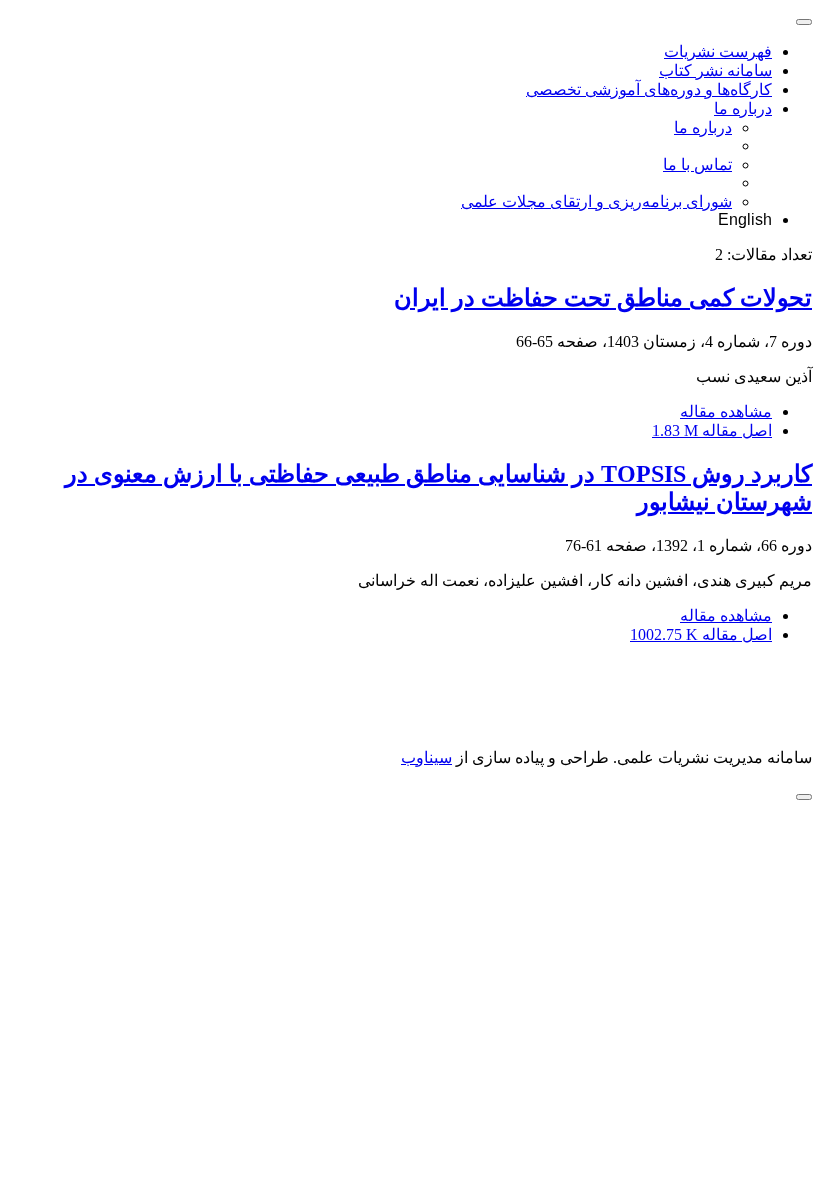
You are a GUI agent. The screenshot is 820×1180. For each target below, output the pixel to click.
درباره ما (743, 108)
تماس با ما (697, 164)
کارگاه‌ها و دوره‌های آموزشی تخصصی (649, 89)
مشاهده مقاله (726, 411)
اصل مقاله (712, 430)
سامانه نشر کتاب (715, 70)
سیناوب (426, 757)
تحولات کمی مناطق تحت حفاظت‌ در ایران (603, 298)
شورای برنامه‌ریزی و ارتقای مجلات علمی (596, 201)
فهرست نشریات (718, 51)
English (745, 219)
